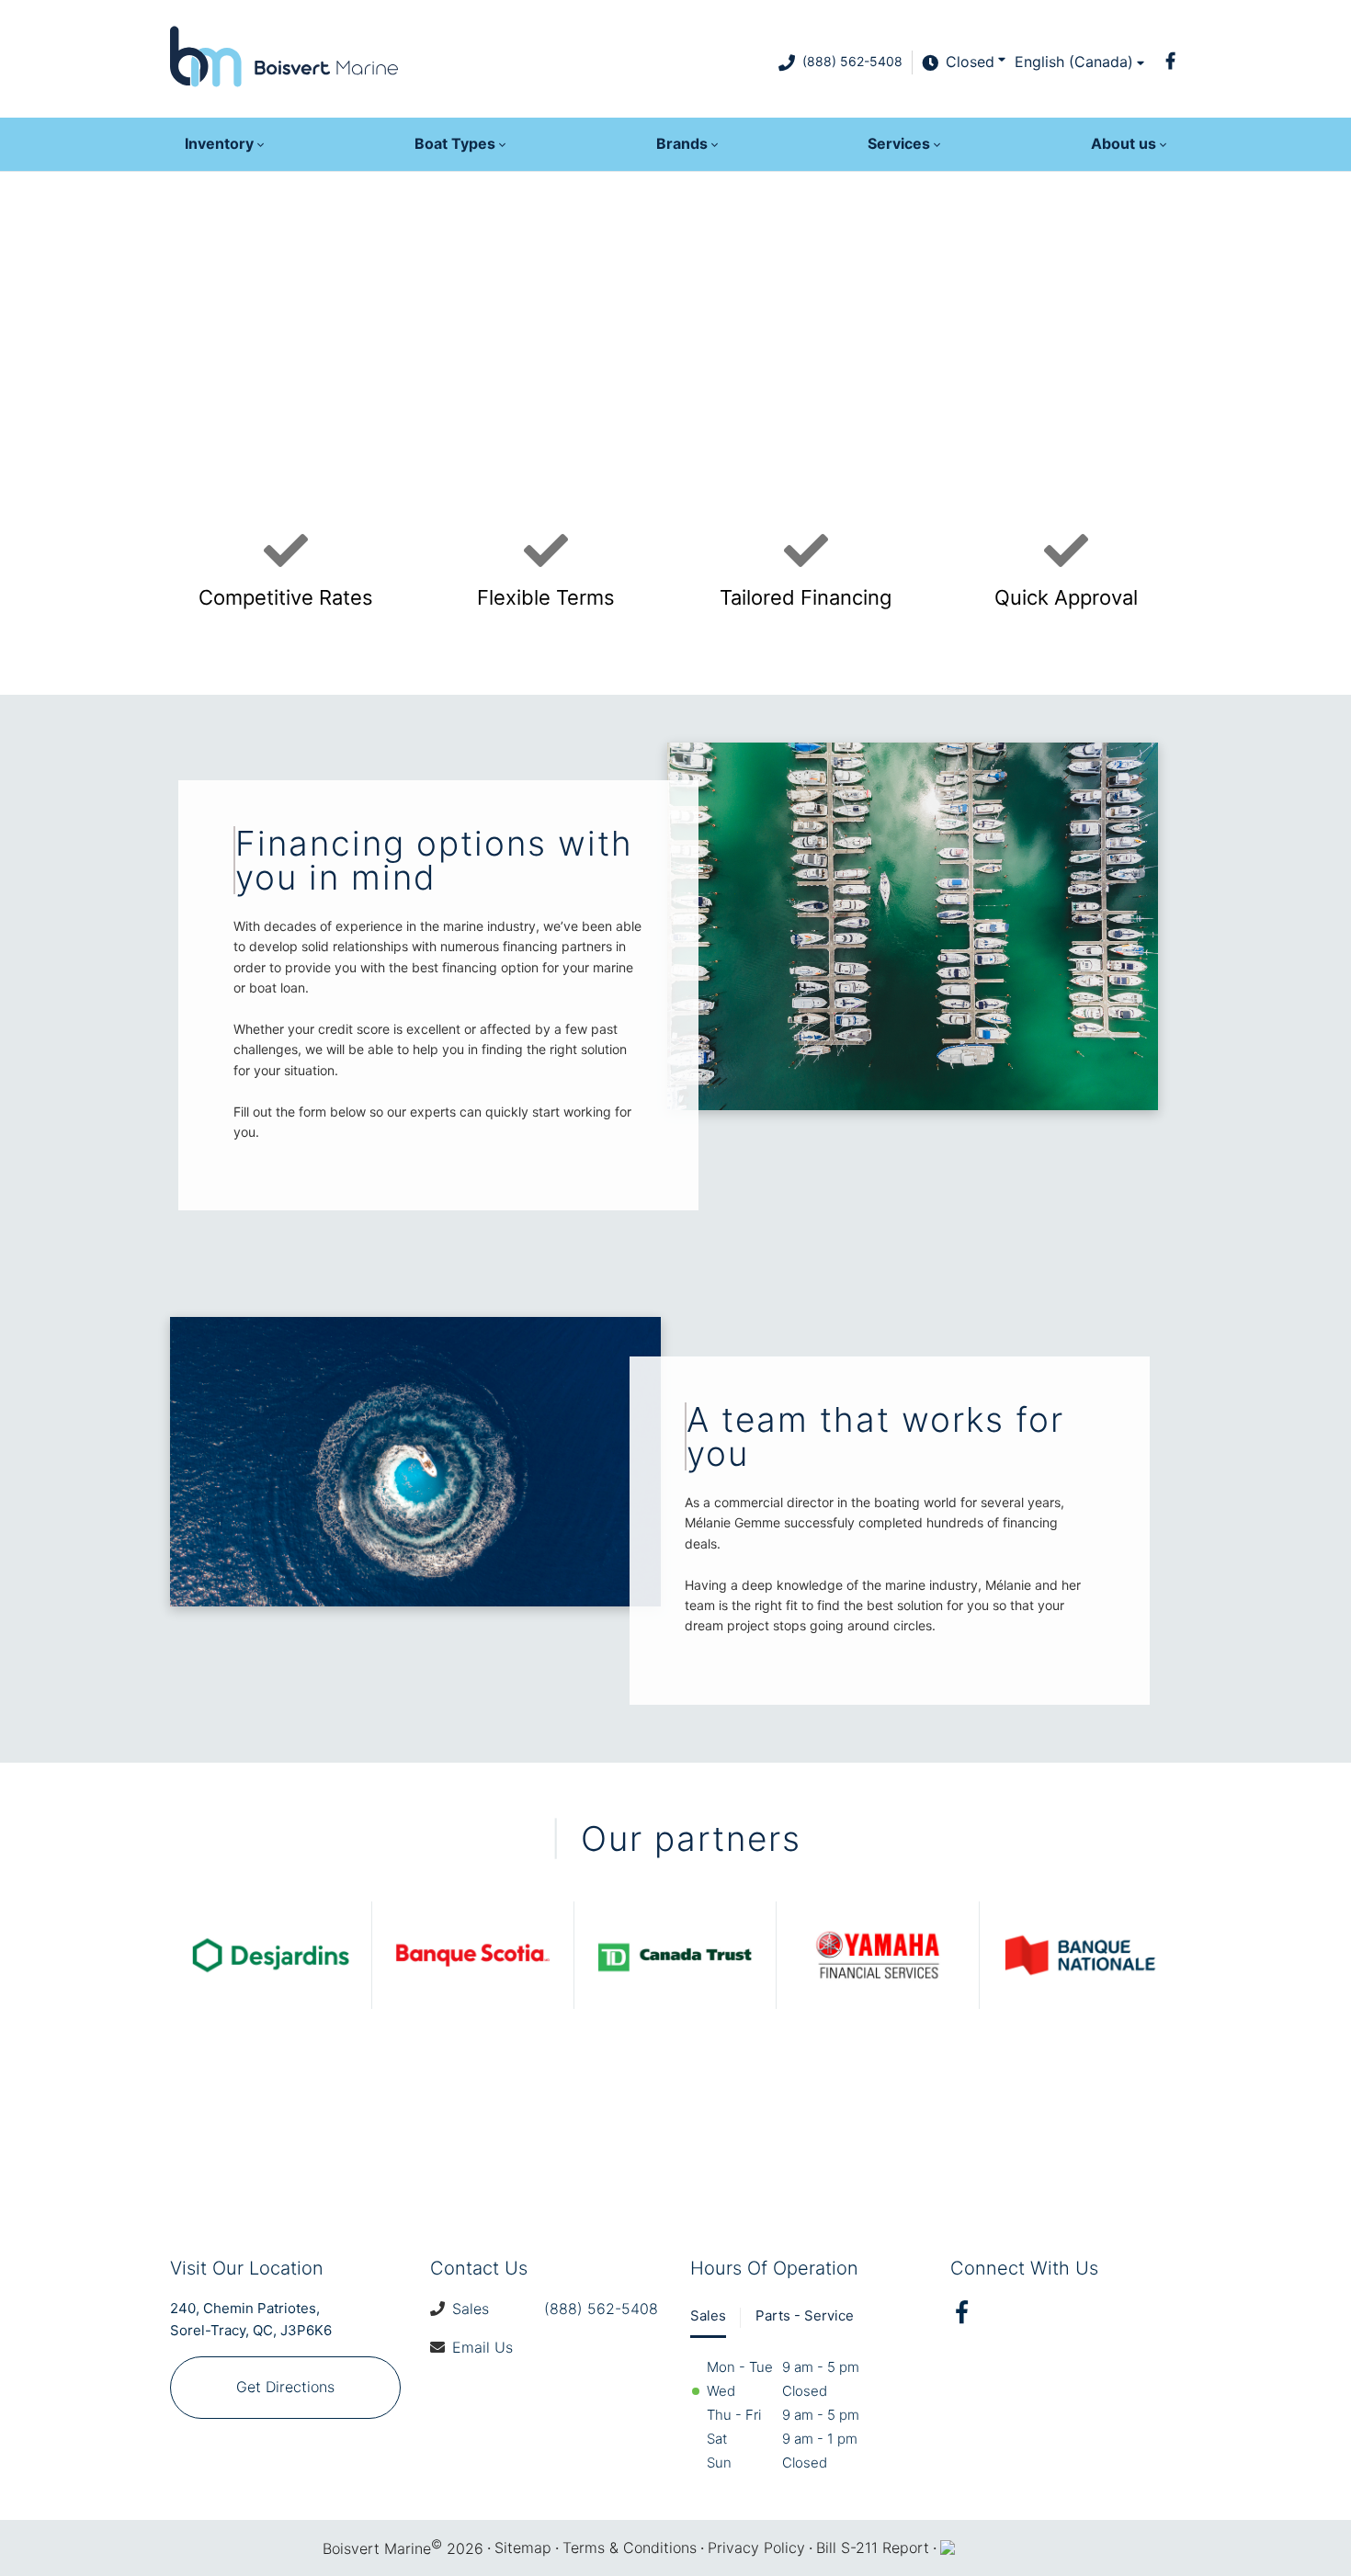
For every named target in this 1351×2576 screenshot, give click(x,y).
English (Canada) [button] (1074, 62)
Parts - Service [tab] (805, 2315)
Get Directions (285, 2387)
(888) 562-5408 (852, 61)
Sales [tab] (708, 2315)
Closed (970, 62)
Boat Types (455, 143)
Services (899, 143)
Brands (682, 143)
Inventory (219, 143)
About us (1124, 143)
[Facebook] (1170, 61)
